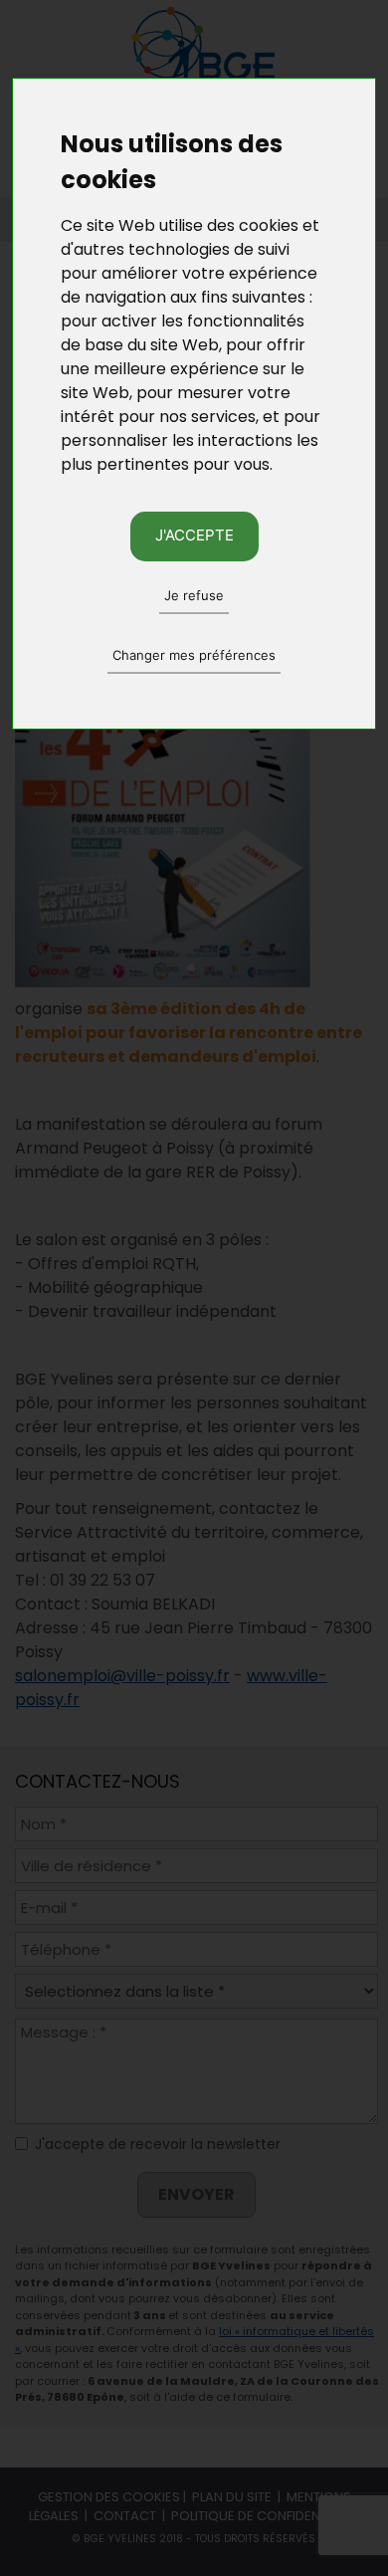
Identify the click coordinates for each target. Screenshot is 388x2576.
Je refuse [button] (194, 595)
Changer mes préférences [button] (194, 655)
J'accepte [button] (194, 535)
